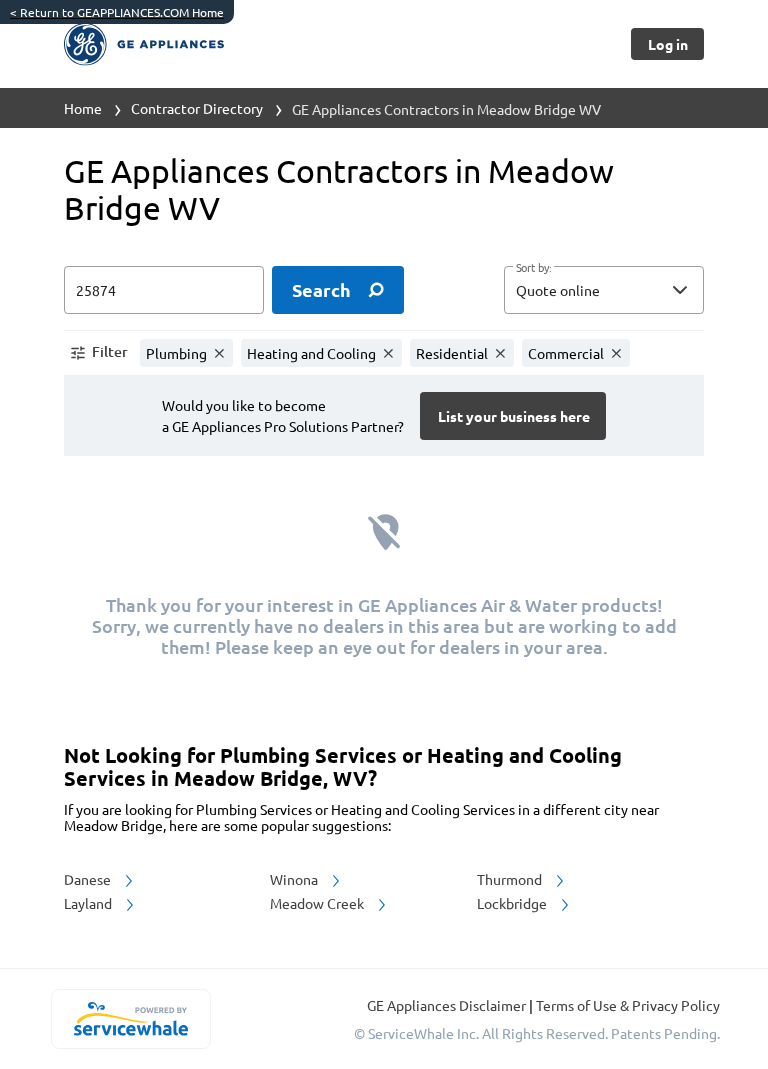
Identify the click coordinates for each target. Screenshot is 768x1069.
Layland (89, 903)
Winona (295, 879)
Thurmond (511, 879)
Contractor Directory (197, 108)
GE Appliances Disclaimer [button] (448, 1005)
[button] (604, 290)
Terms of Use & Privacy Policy (628, 1005)
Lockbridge (513, 903)
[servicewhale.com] (130, 1019)
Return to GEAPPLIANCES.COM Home (117, 12)
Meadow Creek (318, 903)
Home (83, 108)
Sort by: (533, 268)
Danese (89, 879)
